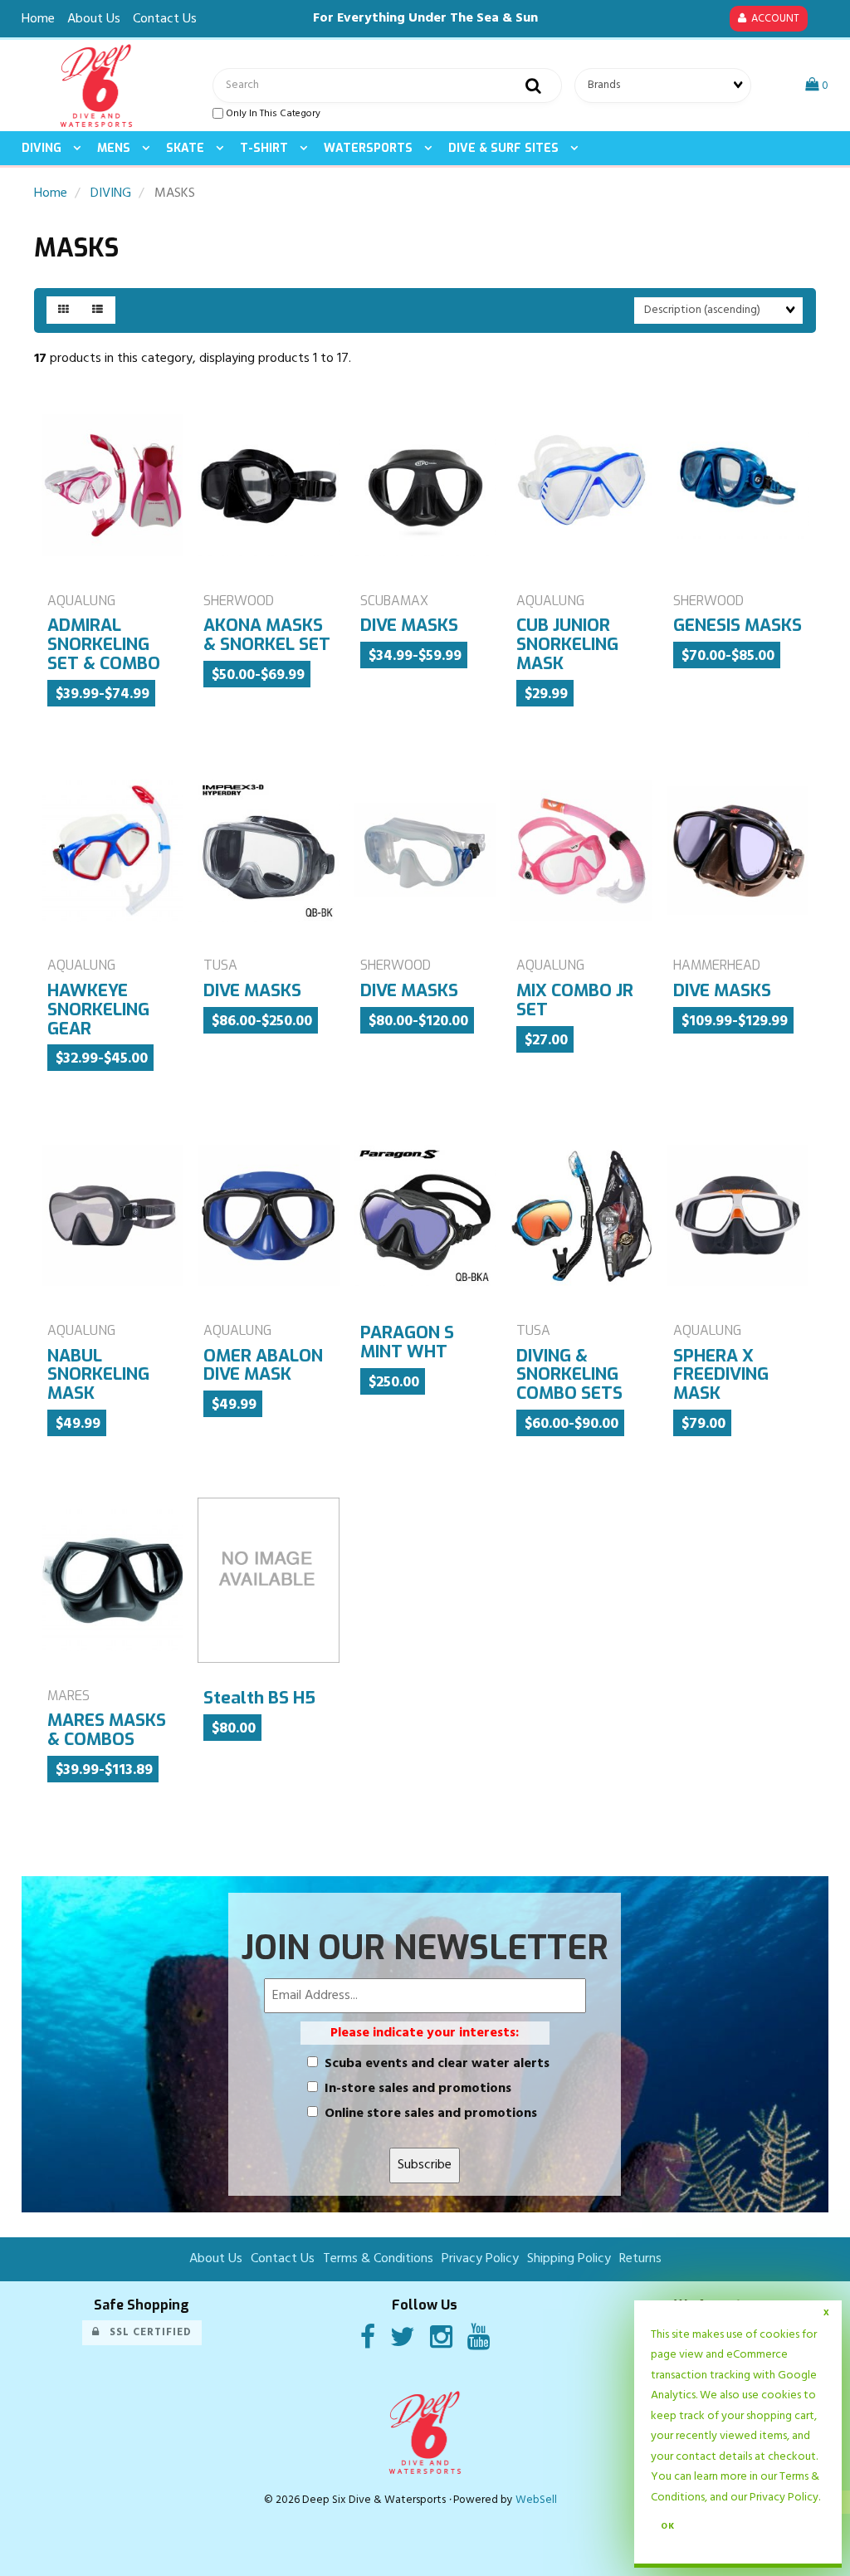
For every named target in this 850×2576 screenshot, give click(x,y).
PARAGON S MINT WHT (407, 1342)
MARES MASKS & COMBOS (107, 1730)
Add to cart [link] (453, 1500)
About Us (94, 19)
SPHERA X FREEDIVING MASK (721, 1375)
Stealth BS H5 (259, 1698)
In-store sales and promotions (418, 2089)
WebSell (536, 2500)
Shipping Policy (569, 2259)
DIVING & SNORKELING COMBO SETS (569, 1375)
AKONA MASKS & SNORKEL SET (267, 635)
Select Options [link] (562, 1500)
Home (38, 19)
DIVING (111, 193)
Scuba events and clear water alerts (437, 2064)
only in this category (272, 114)
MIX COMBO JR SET (575, 1000)
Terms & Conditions (378, 2259)
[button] (817, 86)
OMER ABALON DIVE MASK (263, 1365)
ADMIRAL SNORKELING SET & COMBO (104, 644)
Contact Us (165, 19)
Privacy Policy (784, 2498)
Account (773, 19)
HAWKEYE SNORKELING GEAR (98, 1009)
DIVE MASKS (409, 625)
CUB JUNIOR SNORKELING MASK (567, 644)
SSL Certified (146, 2332)
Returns (640, 2259)
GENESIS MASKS (738, 625)
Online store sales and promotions (431, 2114)
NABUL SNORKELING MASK (98, 1375)
